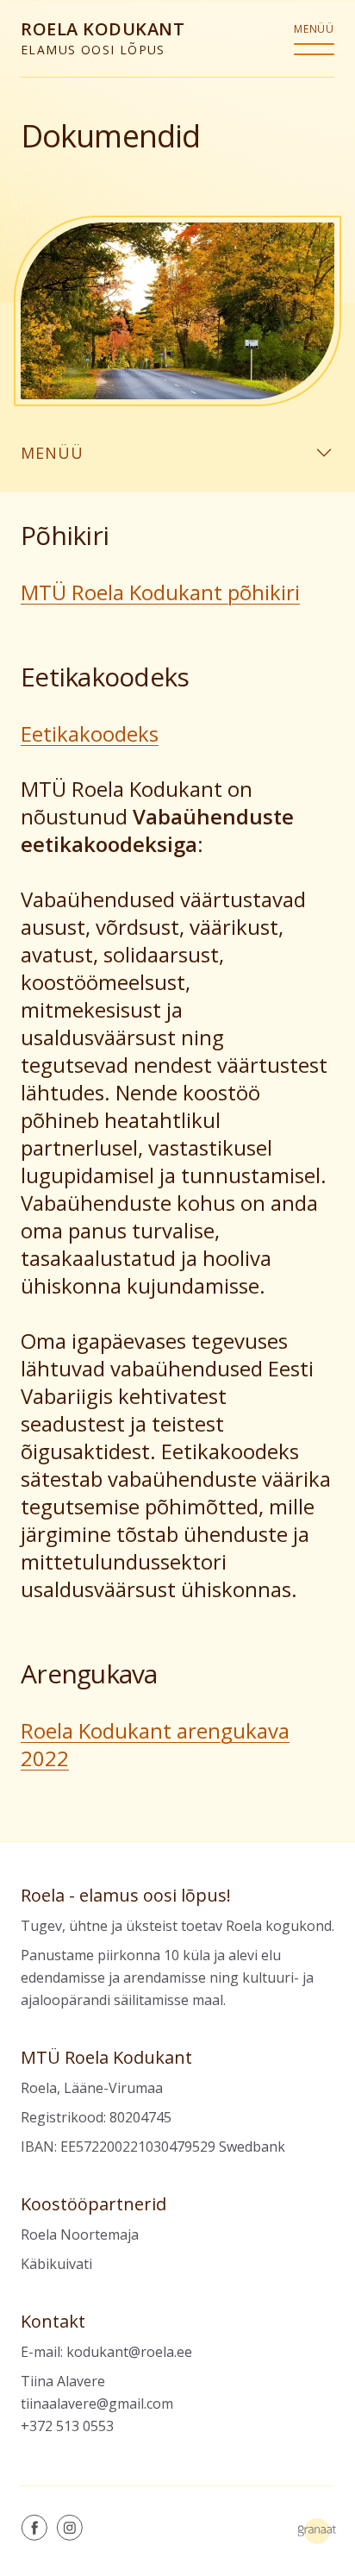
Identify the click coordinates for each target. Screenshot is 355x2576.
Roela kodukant (103, 38)
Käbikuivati (56, 2264)
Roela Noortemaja (80, 2234)
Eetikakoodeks (90, 733)
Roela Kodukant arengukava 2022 (155, 1744)
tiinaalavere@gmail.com (97, 2404)
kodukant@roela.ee (129, 2352)
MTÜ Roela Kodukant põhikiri (160, 592)
